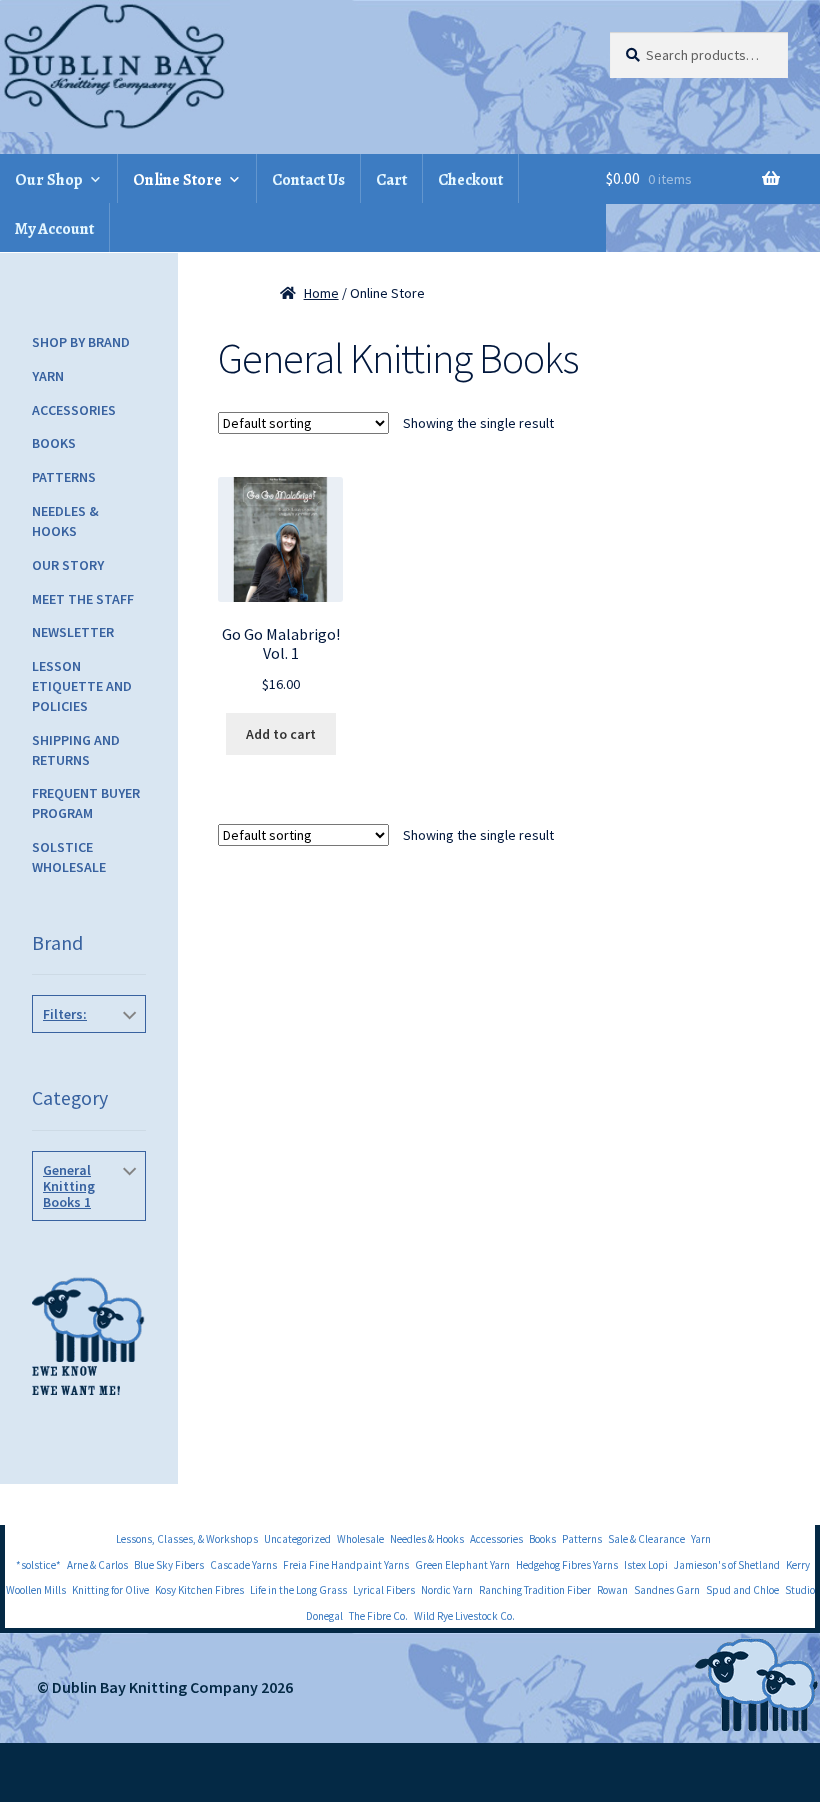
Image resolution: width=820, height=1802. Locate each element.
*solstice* (38, 1565)
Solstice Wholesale (69, 857)
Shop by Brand (81, 342)
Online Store (177, 180)
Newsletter (73, 632)
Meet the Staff (83, 599)
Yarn (48, 376)
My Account (54, 229)
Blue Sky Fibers (169, 1565)
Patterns (64, 477)
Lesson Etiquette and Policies (82, 686)
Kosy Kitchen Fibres (199, 1590)
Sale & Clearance (646, 1539)
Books (54, 443)
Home (321, 293)
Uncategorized (297, 1539)
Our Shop (49, 180)
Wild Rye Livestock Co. (464, 1616)
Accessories (74, 410)
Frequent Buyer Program (86, 803)
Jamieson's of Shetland (727, 1565)
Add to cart (281, 734)
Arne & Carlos (97, 1565)
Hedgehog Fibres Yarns (567, 1565)
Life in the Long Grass (298, 1590)
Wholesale (360, 1539)
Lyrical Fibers (384, 1590)
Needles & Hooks (65, 521)
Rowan (612, 1590)
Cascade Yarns (243, 1565)
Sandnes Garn (667, 1590)
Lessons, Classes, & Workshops (187, 1539)
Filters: (65, 1014)
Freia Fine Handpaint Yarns (346, 1565)
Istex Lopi (646, 1565)
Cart (391, 180)
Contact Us (308, 180)
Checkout (470, 180)
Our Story (68, 565)
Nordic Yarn (447, 1590)
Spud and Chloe (742, 1590)
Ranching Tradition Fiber (535, 1590)
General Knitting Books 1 (69, 1186)
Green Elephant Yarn (462, 1565)
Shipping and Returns (76, 750)
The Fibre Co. (378, 1616)
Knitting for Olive (110, 1590)
